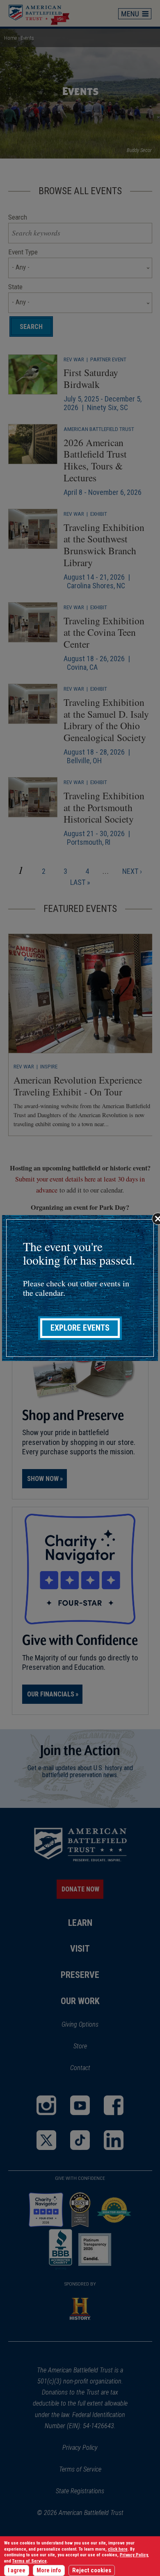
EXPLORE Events (80, 1328)
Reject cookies (92, 2570)
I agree (17, 2570)
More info (49, 2570)
